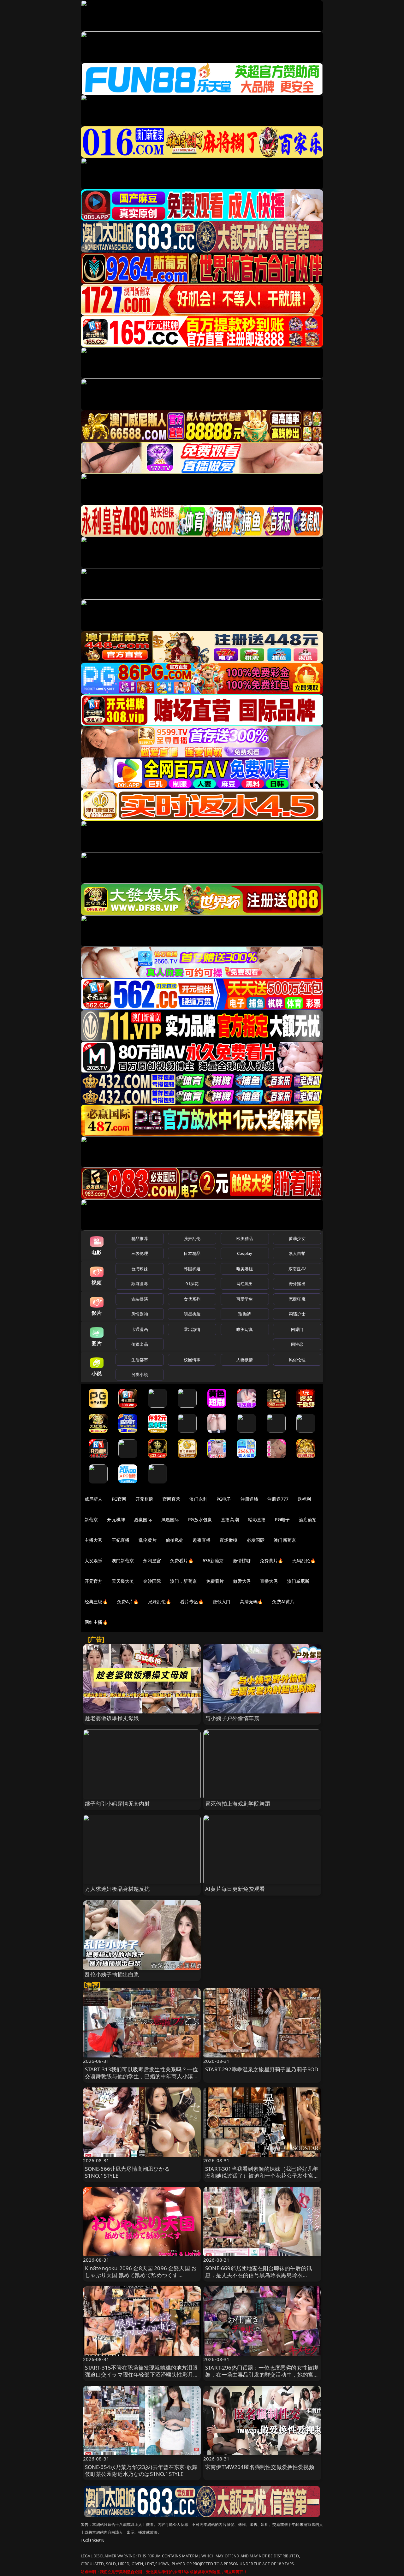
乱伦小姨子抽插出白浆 (112, 1974)
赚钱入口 (222, 1602)
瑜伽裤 (244, 1314)
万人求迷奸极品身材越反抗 (117, 1889)
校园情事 (192, 1360)
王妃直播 (121, 1540)
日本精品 (192, 1253)
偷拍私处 (175, 1540)
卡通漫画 (140, 1329)
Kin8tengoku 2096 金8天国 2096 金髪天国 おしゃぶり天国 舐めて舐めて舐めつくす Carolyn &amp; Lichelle (141, 2275)
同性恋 (297, 1344)
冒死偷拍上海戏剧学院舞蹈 (238, 1804)
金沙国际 (152, 1581)
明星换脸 (192, 1314)
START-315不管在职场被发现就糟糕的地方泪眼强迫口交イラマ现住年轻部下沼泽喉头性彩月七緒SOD (142, 2374)
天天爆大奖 (123, 1581)
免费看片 (215, 1581)
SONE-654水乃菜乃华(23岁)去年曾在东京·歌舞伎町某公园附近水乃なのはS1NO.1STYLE (141, 2470)
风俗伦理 (297, 1360)
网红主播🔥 (96, 1622)
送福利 (304, 1499)
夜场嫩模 (229, 1540)
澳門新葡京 (123, 1561)
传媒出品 (140, 1344)
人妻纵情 (245, 1360)
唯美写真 (245, 1329)
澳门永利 (198, 1499)
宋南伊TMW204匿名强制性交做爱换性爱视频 (260, 2467)
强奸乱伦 (192, 1238)
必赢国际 (143, 1519)
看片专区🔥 (192, 1602)
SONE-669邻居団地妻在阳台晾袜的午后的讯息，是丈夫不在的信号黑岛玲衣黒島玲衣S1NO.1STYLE (258, 2275)
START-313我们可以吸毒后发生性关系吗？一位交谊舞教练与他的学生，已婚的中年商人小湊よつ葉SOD (142, 2076)
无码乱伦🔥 (304, 1561)
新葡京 (91, 1519)
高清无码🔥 (252, 1602)
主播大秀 (94, 1540)
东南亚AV (297, 1269)
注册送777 (278, 1499)
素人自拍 (297, 1253)
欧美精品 (245, 1238)
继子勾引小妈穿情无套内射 (117, 1804)
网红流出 (245, 1284)
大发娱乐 (94, 1561)
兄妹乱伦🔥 (160, 1602)
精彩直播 (257, 1519)
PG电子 (224, 1499)
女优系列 (192, 1299)
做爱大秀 (242, 1581)
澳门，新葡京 (184, 1581)
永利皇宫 (152, 1561)
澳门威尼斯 (298, 1581)
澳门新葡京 (285, 1540)
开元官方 (94, 1581)
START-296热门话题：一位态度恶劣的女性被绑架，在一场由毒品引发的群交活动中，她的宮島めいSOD (262, 2374)
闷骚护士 (297, 1314)
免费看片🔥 (182, 1561)
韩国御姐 (192, 1269)
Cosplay (245, 1253)
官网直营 (172, 1499)
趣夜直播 (202, 1540)
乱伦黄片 (148, 1540)
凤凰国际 (170, 1519)
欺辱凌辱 (140, 1284)
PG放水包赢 (200, 1519)
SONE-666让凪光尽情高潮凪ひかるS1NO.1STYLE (127, 2172)
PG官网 (119, 1499)
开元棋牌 (144, 1499)
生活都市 (140, 1360)
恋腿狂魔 (297, 1299)
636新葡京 (213, 1561)
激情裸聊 (242, 1561)
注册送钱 (250, 1499)
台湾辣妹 (140, 1269)
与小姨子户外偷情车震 (232, 1718)
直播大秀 (269, 1581)
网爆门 (297, 1329)
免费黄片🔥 (271, 1561)
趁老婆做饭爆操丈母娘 (112, 1718)
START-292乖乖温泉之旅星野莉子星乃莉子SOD (262, 2069)
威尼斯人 (94, 1499)
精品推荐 (140, 1238)
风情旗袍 (140, 1314)
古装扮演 (140, 1299)
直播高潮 (230, 1519)
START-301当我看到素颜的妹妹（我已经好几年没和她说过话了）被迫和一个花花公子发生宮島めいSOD (262, 2176)
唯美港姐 (245, 1269)
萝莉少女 (297, 1238)
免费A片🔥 (128, 1602)
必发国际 (256, 1540)
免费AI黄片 (283, 1602)
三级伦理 (140, 1253)
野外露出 (297, 1284)
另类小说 (140, 1374)
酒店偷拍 (308, 1519)
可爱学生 (245, 1299)
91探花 (192, 1284)
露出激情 (192, 1329)
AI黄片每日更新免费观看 (235, 1889)
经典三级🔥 (96, 1602)
